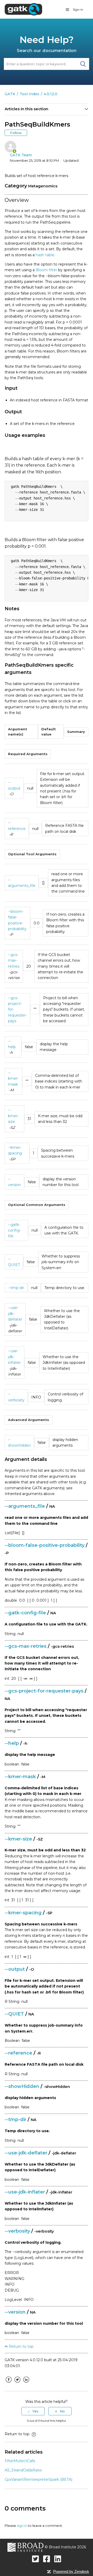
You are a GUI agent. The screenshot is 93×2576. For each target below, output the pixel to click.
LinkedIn (26, 2383)
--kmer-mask (13, 1079)
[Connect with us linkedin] (58, 2559)
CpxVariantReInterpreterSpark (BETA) (38, 2479)
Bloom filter (46, 270)
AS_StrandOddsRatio (23, 2470)
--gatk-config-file (14, 1230)
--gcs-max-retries (14, 961)
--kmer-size (13, 1116)
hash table (45, 255)
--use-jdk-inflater (14, 1357)
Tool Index (29, 94)
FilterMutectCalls (20, 2461)
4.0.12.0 (51, 94)
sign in (22, 2526)
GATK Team (21, 155)
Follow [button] (16, 133)
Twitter (17, 2383)
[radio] (33, 2411)
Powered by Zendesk (71, 2571)
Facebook (9, 2383)
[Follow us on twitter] (36, 2559)
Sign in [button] (78, 9)
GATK (10, 94)
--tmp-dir (16, 1288)
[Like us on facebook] (47, 2559)
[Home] (23, 9)
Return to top (21, 2346)
